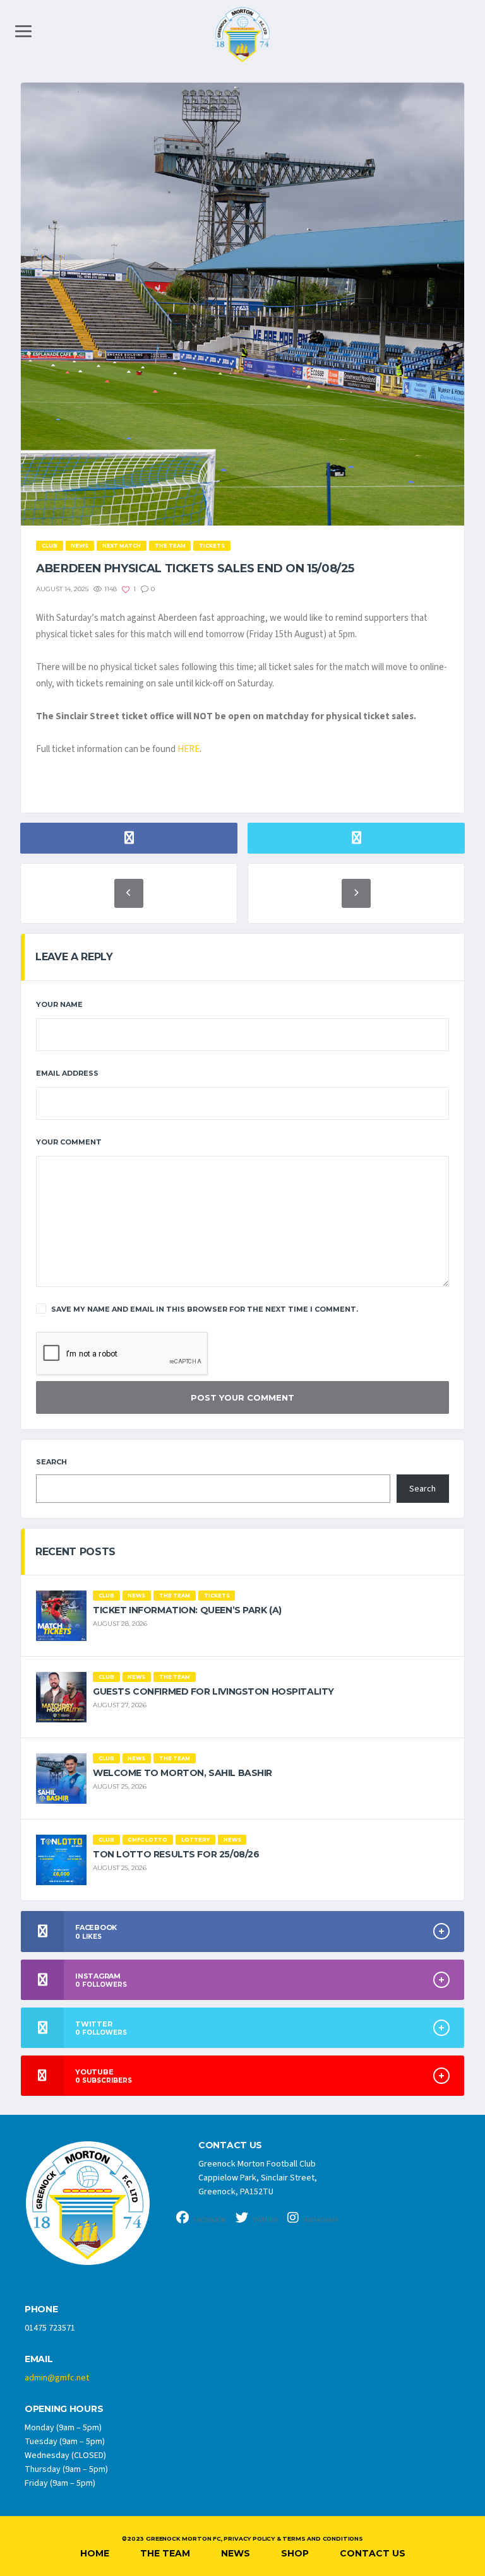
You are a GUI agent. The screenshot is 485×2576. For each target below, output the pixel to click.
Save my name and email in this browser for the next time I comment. (205, 1309)
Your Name (59, 1004)
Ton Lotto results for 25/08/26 (176, 1854)
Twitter (265, 2220)
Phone (41, 2309)
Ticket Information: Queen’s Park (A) (187, 1610)
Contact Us (373, 2553)
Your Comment (69, 1142)
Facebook (209, 2220)
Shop (295, 2553)
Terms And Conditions (322, 2538)
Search (51, 1462)
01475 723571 (50, 2328)
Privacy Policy (249, 2538)
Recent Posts (75, 1552)
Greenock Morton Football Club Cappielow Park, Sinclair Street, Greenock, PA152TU (258, 2178)
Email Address (67, 1073)
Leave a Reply (74, 957)
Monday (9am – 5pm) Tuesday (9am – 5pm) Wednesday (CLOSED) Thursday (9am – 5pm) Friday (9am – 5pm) (66, 2455)
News (236, 2553)
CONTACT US (230, 2145)
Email (39, 2359)
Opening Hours (64, 2409)
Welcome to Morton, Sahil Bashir (183, 1773)
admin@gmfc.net (57, 2378)
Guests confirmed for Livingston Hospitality (213, 1691)
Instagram (320, 2220)
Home (95, 2553)
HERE (189, 749)
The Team (165, 2553)
